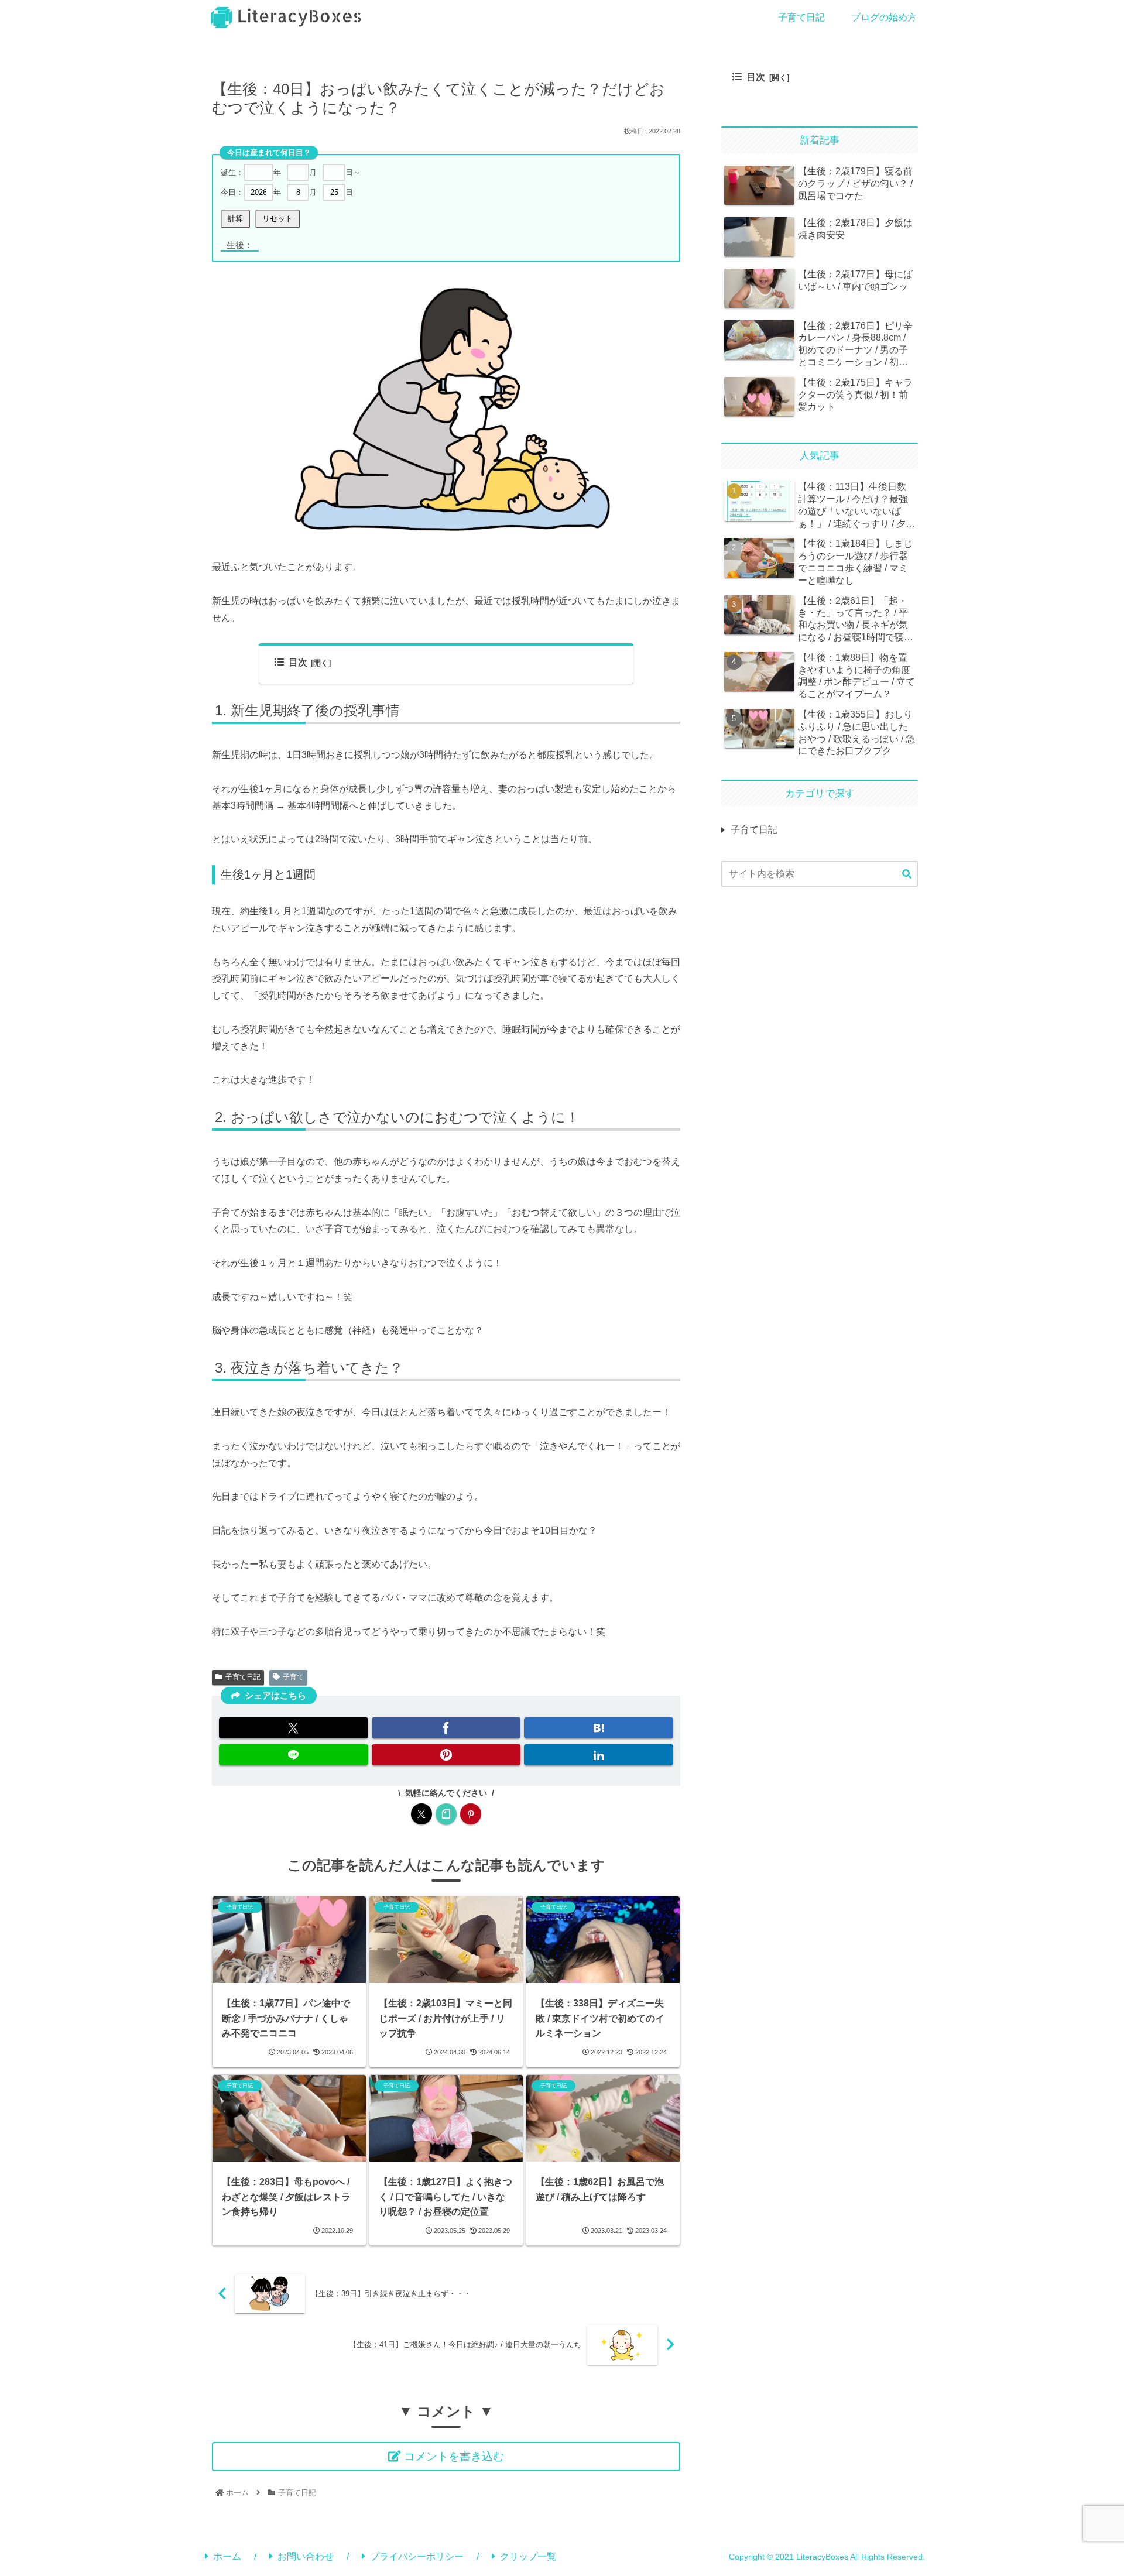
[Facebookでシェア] (446, 1728)
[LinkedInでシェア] (599, 1755)
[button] (907, 874)
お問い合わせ (306, 2556)
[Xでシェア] (294, 1728)
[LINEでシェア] (294, 1755)
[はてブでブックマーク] (599, 1728)
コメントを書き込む (454, 2456)
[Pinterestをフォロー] (471, 1814)
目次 (298, 662)
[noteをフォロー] (446, 1814)
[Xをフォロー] (421, 1814)
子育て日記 (243, 1677)
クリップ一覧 (528, 2556)
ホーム (227, 2556)
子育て (293, 1677)
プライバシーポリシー (417, 2556)
